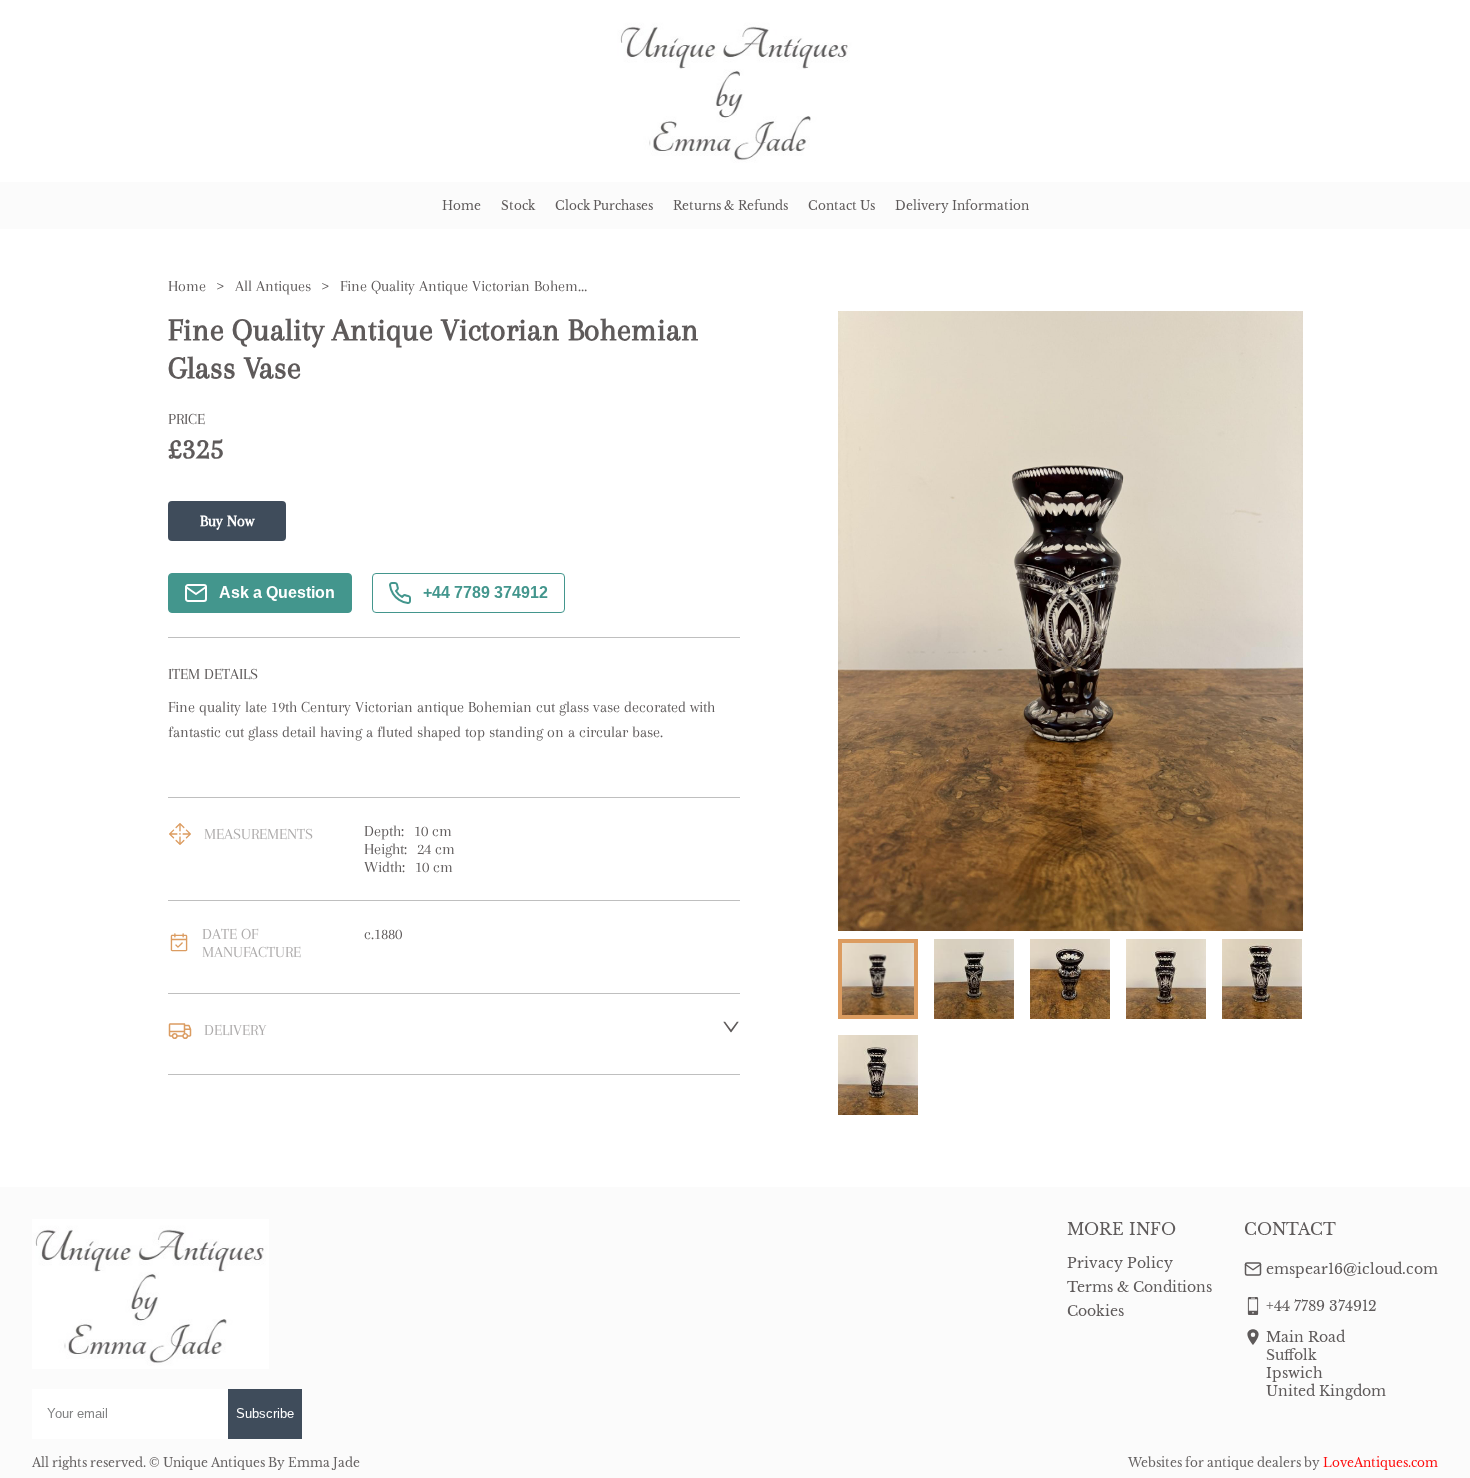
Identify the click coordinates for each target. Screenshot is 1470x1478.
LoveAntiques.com (1380, 1462)
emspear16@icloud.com (1352, 1269)
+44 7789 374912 (485, 592)
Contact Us (841, 205)
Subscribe (265, 1413)
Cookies (1095, 1311)
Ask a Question (277, 592)
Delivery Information (962, 205)
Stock (518, 205)
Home (461, 205)
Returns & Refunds (730, 205)
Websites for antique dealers (1214, 1462)
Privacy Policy (1120, 1263)
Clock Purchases (604, 205)
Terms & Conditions (1139, 1287)
